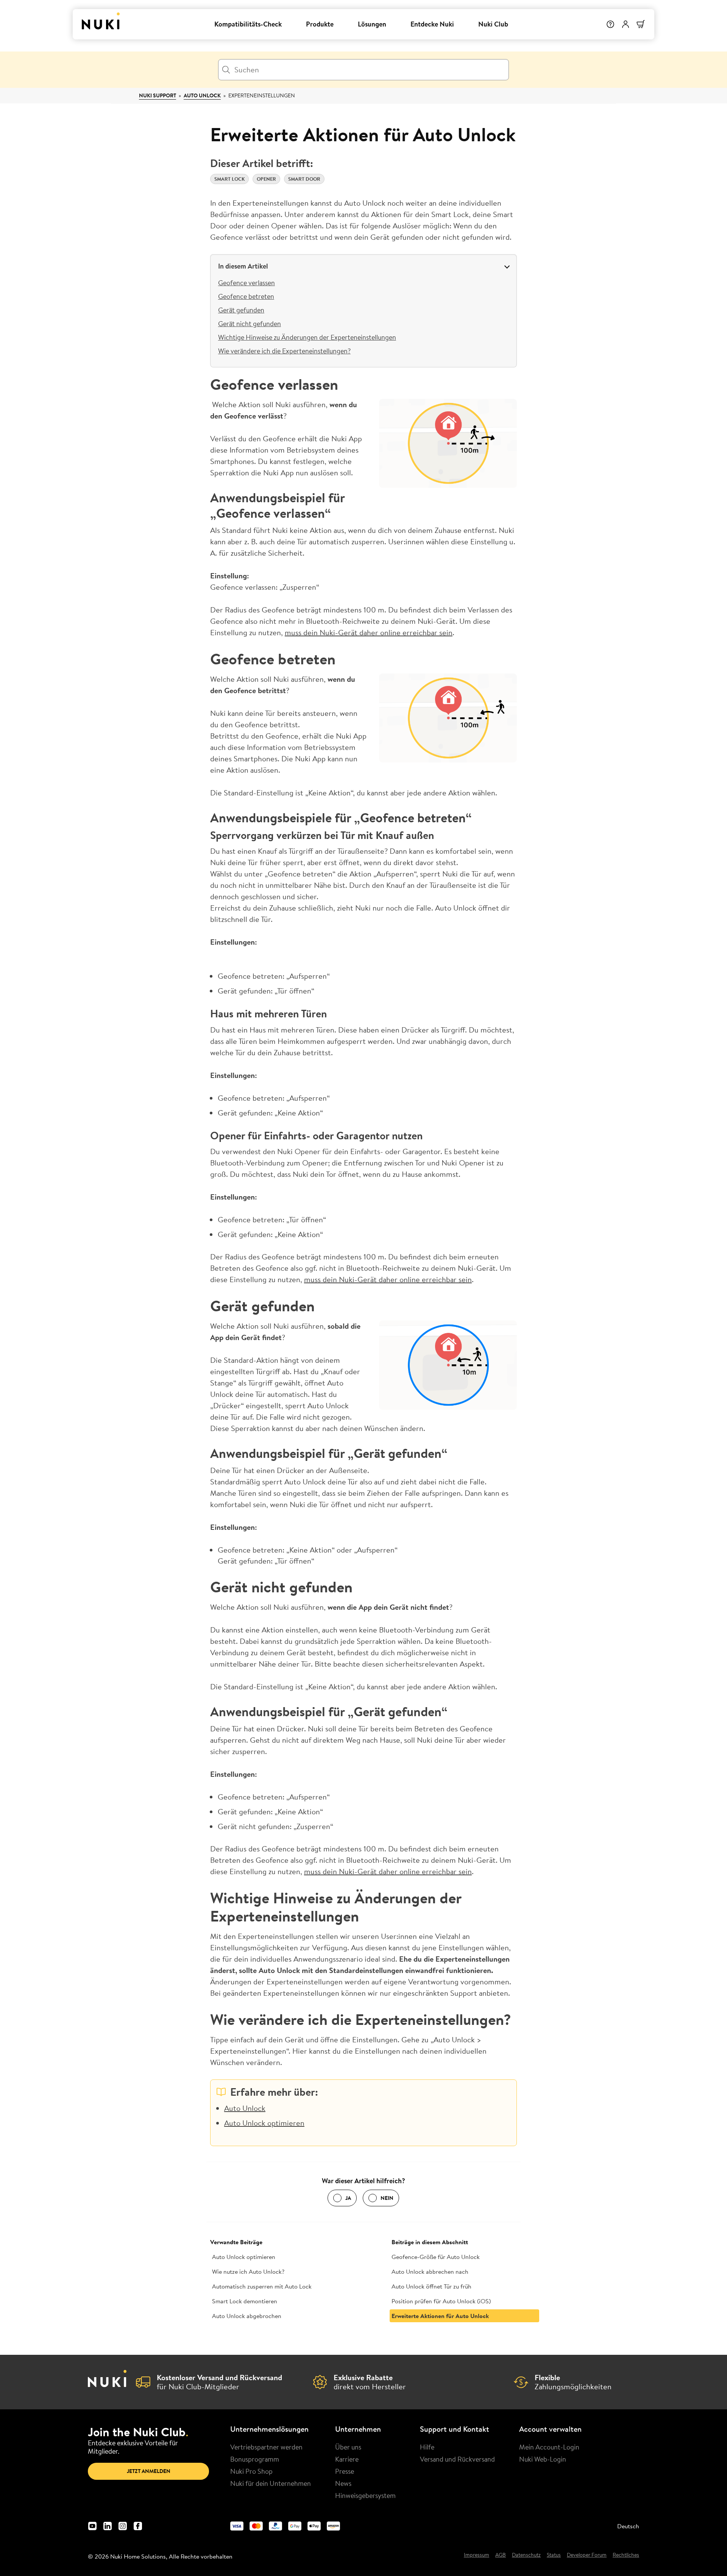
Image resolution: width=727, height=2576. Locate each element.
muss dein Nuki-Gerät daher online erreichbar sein (369, 632)
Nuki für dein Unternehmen (271, 2483)
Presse (345, 2471)
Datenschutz (526, 2555)
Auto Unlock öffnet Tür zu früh (431, 2286)
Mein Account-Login (549, 2447)
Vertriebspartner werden (266, 2447)
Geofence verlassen (246, 283)
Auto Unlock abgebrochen (247, 2316)
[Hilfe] (610, 24)
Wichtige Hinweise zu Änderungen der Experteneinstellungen (307, 337)
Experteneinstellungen (262, 95)
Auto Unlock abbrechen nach (430, 2271)
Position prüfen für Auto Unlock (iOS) (441, 2301)
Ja (348, 2198)
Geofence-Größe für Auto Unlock (436, 2257)
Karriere (347, 2459)
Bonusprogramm (255, 2459)
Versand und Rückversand (457, 2459)
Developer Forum (587, 2555)
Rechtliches (626, 2555)
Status (554, 2555)
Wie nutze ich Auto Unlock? (248, 2271)
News (343, 2483)
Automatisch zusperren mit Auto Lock (262, 2286)
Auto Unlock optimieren (264, 2123)
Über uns (348, 2447)
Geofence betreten (246, 296)
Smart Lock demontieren (245, 2301)
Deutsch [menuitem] (628, 2526)
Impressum (477, 2555)
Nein (387, 2198)
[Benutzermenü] (626, 24)
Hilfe (427, 2447)
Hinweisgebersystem (365, 2495)
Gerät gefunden (241, 310)
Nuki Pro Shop (251, 2471)
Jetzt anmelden (149, 2471)
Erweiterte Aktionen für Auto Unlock (440, 2316)
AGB (501, 2555)
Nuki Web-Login (543, 2459)
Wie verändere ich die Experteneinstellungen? (284, 351)
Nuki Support (158, 95)
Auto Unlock (202, 95)
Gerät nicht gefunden (250, 323)
